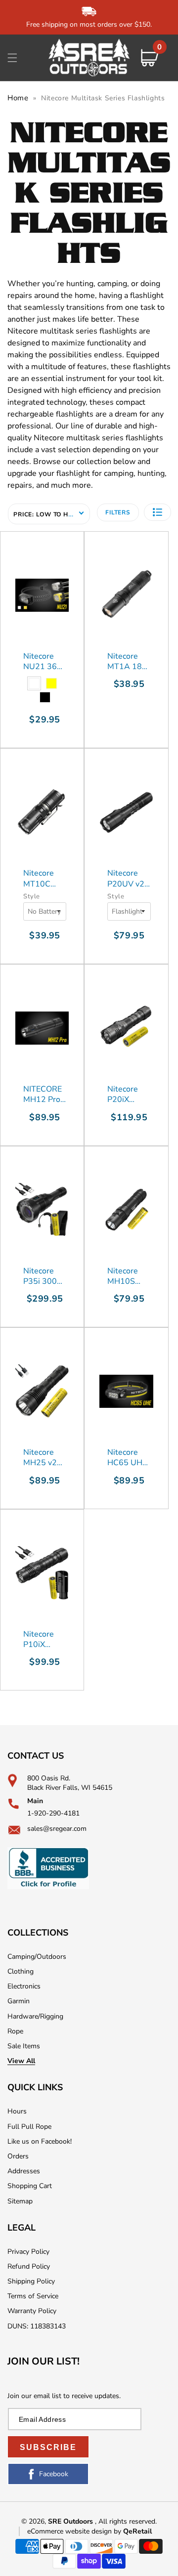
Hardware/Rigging (35, 2016)
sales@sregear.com (57, 1829)
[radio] (34, 683)
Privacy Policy (28, 2252)
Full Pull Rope (29, 2127)
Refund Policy (29, 2266)
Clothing (21, 1971)
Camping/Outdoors (37, 1957)
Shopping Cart (30, 2186)
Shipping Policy (31, 2281)
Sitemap (20, 2201)
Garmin (19, 2001)
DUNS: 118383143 (37, 2326)
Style (32, 896)
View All (21, 2061)
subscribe (48, 2447)
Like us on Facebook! (40, 2141)
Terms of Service (33, 2296)
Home (18, 98)
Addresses (24, 2171)
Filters (118, 512)
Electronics (24, 1986)
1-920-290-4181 (53, 1813)
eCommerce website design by (75, 2531)
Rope (15, 2031)
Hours (17, 2111)
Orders (18, 2156)
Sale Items (24, 2046)
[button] (12, 58)
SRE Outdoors (70, 2521)
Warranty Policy (32, 2311)
